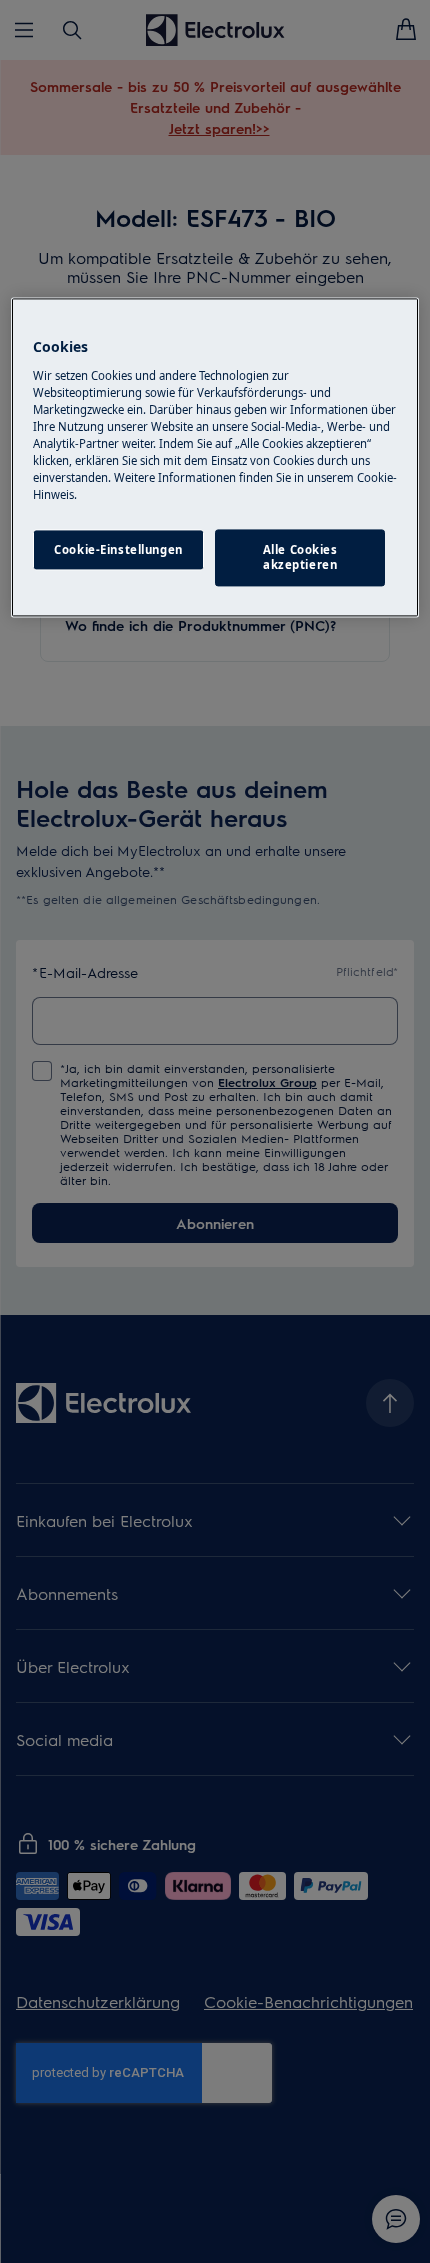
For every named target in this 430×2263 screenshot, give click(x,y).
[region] (215, 458)
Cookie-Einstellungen (118, 549)
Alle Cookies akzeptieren (300, 557)
